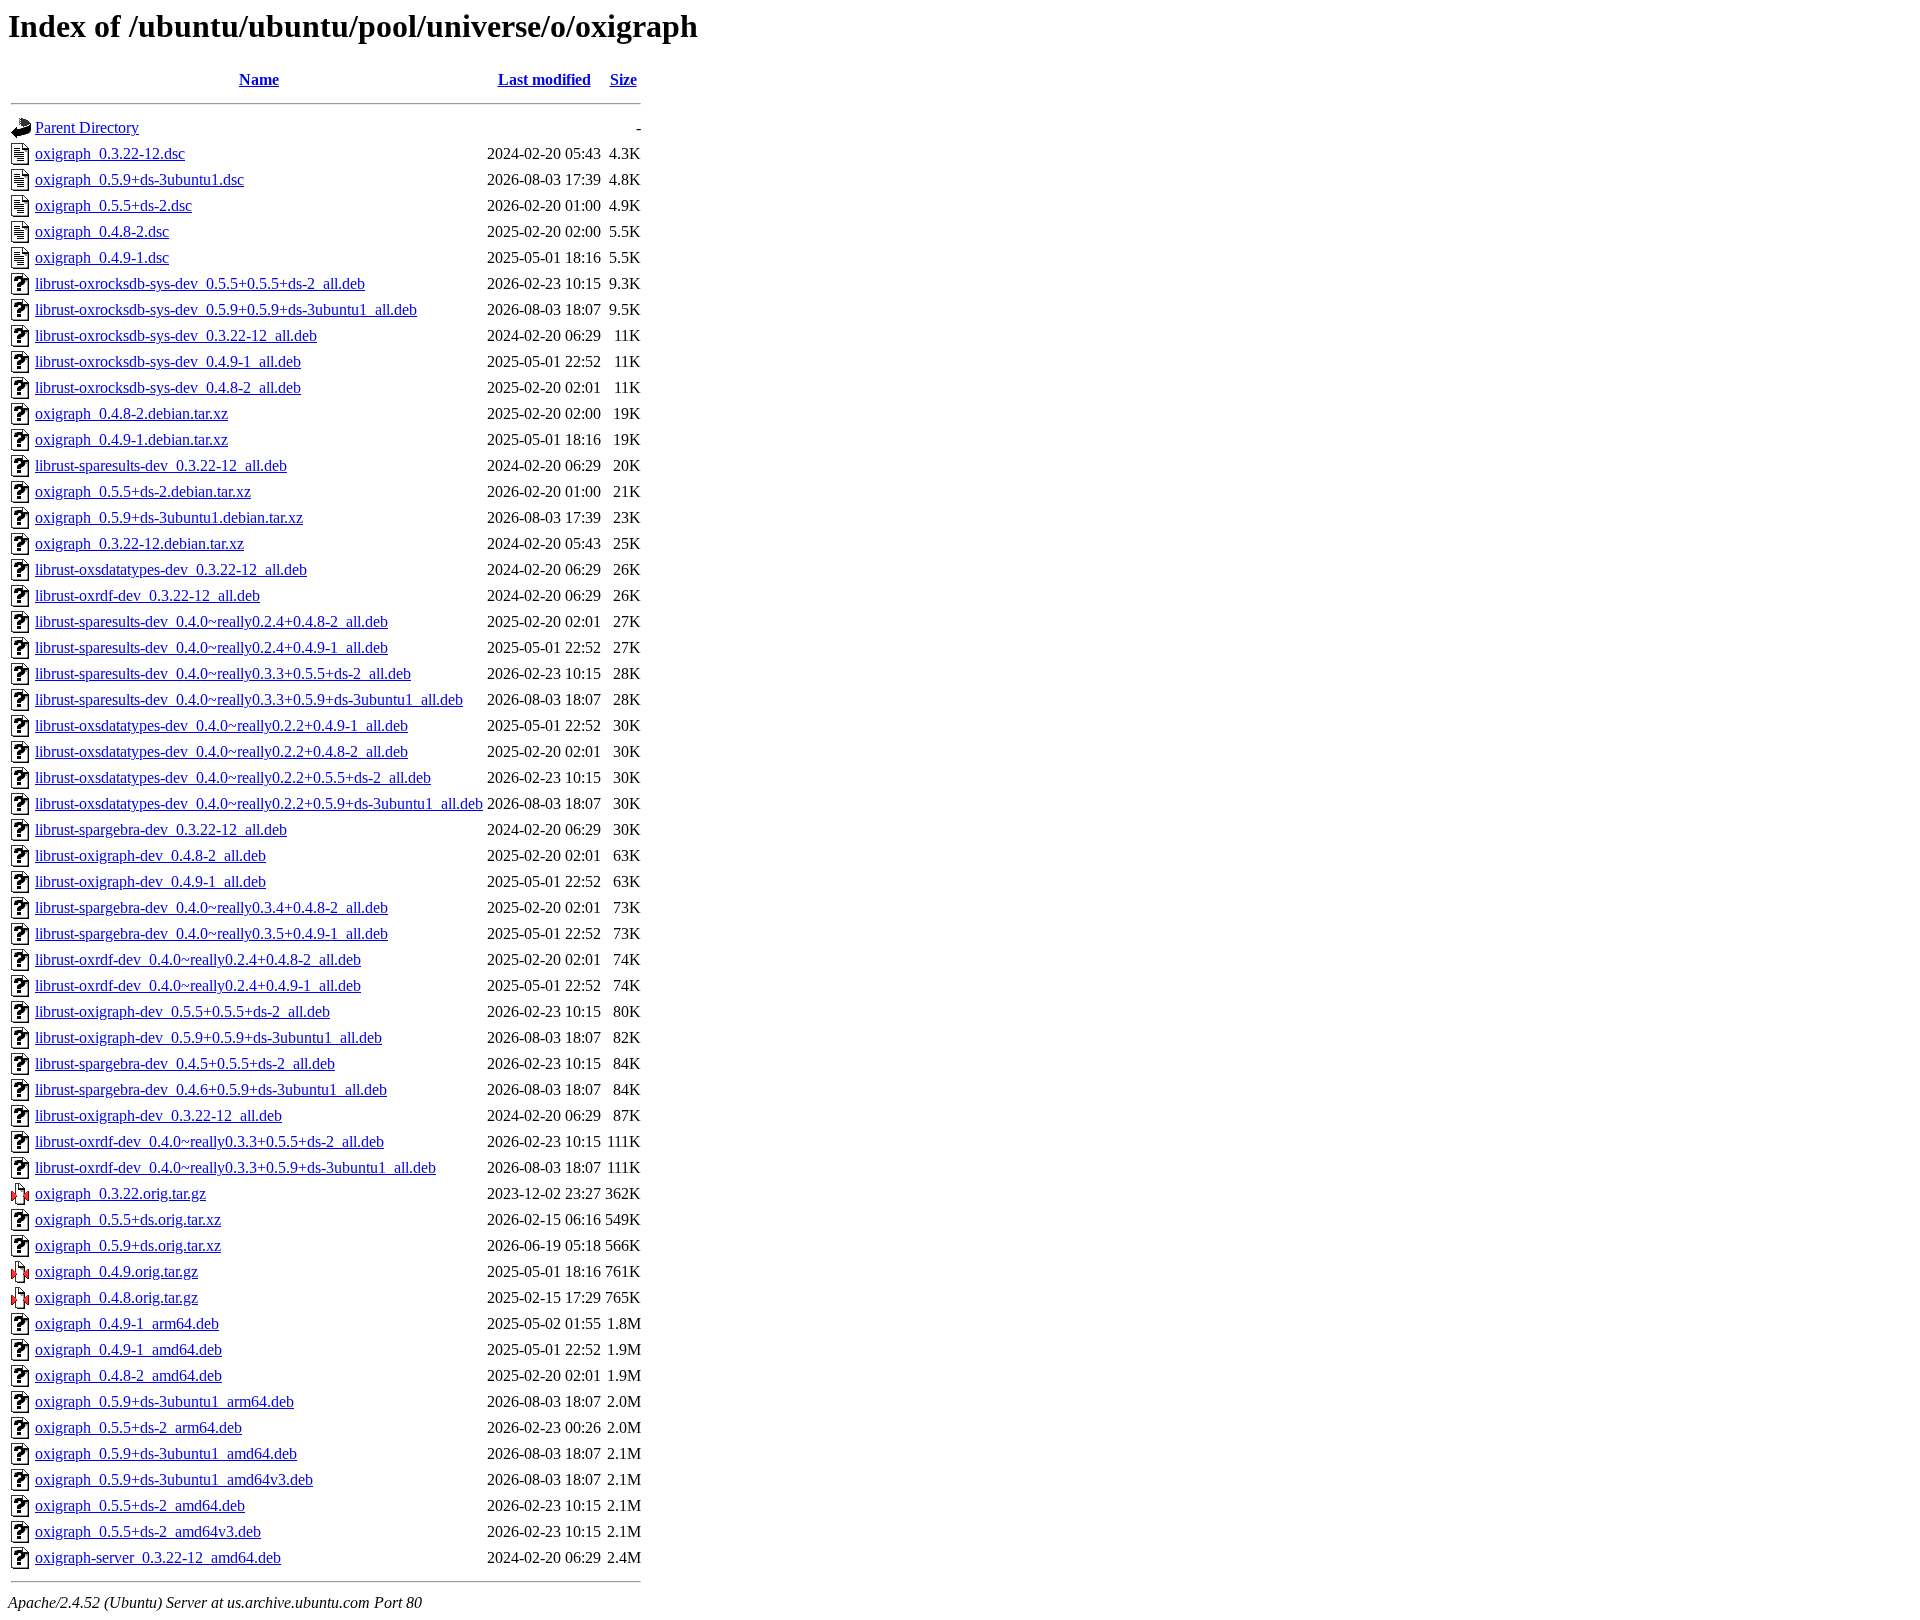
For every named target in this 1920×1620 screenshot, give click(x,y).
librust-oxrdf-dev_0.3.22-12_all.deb (147, 595)
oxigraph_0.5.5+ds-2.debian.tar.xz (143, 491)
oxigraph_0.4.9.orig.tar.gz (116, 1271)
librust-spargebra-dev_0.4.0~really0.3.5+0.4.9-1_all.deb (211, 933)
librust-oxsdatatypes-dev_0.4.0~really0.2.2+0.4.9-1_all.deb (221, 725)
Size (623, 79)
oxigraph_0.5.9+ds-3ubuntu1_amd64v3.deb (174, 1479)
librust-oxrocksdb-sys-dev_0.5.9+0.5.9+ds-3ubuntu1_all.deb (226, 309)
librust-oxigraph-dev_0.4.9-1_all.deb (150, 881)
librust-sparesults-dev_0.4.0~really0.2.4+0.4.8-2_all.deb (211, 621)
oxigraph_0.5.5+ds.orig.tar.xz (128, 1219)
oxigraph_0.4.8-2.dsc (102, 231)
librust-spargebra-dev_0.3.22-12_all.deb (161, 829)
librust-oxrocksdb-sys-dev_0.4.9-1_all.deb (168, 361)
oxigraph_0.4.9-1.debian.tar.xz (131, 439)
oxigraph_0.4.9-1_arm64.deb (127, 1323)
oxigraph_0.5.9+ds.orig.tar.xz (128, 1245)
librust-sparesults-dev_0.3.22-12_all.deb (161, 465)
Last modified (544, 79)
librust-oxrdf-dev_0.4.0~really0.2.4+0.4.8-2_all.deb (198, 959)
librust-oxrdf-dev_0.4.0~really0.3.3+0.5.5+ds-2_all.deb (209, 1141)
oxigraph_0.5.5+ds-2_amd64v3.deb (148, 1531)
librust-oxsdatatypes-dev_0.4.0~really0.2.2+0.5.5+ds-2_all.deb (233, 777)
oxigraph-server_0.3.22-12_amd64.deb (158, 1557)
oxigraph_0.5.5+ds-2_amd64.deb (140, 1505)
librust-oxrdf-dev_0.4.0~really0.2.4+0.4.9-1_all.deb (198, 985)
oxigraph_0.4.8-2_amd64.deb (128, 1375)
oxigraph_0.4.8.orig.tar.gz (116, 1297)
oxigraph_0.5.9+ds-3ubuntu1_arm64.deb (164, 1401)
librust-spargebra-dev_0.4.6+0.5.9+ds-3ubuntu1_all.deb (211, 1089)
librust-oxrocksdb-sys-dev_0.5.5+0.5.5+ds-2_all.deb (200, 283)
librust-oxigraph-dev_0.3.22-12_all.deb (158, 1115)
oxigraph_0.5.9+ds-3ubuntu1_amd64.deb (166, 1453)
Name (259, 79)
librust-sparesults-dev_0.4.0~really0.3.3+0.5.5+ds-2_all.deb (223, 673)
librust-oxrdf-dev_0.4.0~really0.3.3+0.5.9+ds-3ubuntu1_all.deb (235, 1167)
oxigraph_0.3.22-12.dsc (110, 153)
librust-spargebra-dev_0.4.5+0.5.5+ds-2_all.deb (185, 1063)
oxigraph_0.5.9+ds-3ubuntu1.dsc (139, 179)
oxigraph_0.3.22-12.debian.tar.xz (139, 543)
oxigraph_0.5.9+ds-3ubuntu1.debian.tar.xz (169, 517)
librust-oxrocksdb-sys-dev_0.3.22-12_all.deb (176, 335)
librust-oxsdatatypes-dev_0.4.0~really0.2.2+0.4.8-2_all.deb (221, 751)
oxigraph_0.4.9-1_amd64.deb (128, 1349)
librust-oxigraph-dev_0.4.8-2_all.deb (150, 855)
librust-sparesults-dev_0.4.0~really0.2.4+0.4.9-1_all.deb (211, 647)
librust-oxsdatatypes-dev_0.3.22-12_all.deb (171, 569)
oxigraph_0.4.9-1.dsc (102, 257)
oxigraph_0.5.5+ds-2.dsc (113, 205)
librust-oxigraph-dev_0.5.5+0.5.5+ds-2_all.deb (182, 1011)
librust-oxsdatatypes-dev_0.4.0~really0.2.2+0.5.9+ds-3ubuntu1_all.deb (259, 803)
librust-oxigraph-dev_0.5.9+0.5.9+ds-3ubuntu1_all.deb (208, 1037)
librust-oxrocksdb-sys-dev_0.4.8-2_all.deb (168, 387)
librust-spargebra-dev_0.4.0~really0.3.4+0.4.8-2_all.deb (211, 907)
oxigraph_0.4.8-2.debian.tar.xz (131, 413)
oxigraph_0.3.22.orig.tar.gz (120, 1193)
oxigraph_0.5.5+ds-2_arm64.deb (138, 1427)
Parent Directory (87, 127)
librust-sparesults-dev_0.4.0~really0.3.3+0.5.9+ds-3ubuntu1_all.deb (249, 699)
